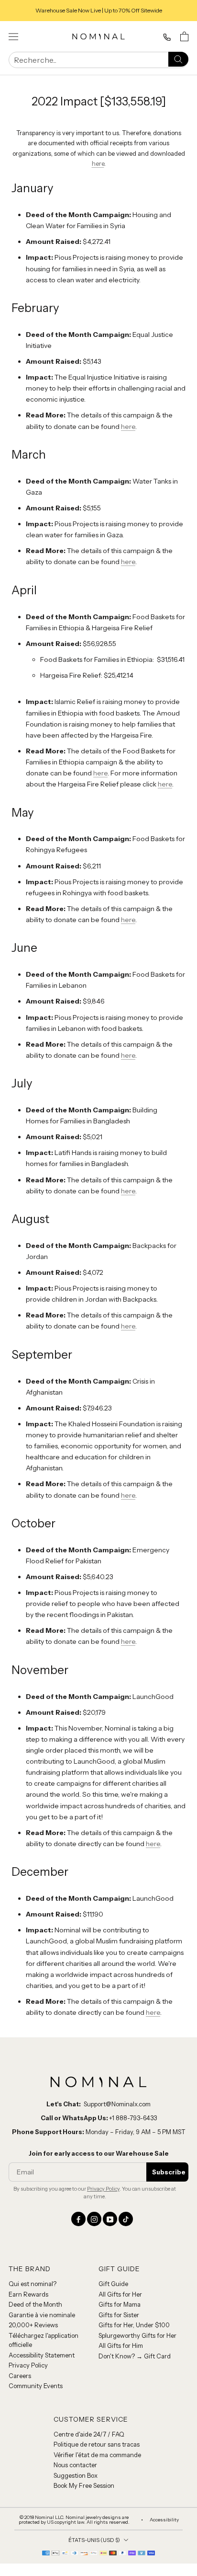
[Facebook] (78, 2219)
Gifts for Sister (119, 2315)
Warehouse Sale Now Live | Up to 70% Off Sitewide (99, 10)
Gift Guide (113, 2284)
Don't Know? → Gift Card (135, 2356)
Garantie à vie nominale (42, 2315)
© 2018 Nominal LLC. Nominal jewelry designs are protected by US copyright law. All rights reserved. (74, 2520)
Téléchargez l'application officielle (44, 2340)
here (98, 163)
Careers (20, 2376)
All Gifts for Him (121, 2345)
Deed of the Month (35, 2304)
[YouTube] (110, 2219)
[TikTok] (126, 2219)
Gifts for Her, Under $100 (134, 2325)
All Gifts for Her (120, 2294)
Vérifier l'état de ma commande (97, 2455)
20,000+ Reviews (33, 2325)
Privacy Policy (103, 2189)
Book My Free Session (84, 2485)
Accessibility (164, 2520)
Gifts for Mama (120, 2304)
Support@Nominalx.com (117, 2104)
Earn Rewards (28, 2294)
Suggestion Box (76, 2475)
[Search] (178, 59)
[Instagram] (94, 2219)
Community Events (36, 2386)
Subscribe (169, 2172)
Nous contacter (75, 2465)
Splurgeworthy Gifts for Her (137, 2335)
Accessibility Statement (42, 2355)
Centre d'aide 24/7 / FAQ (89, 2434)
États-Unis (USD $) (94, 2540)
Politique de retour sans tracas (97, 2444)
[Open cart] (184, 36)
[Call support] (167, 37)
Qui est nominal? (33, 2284)
